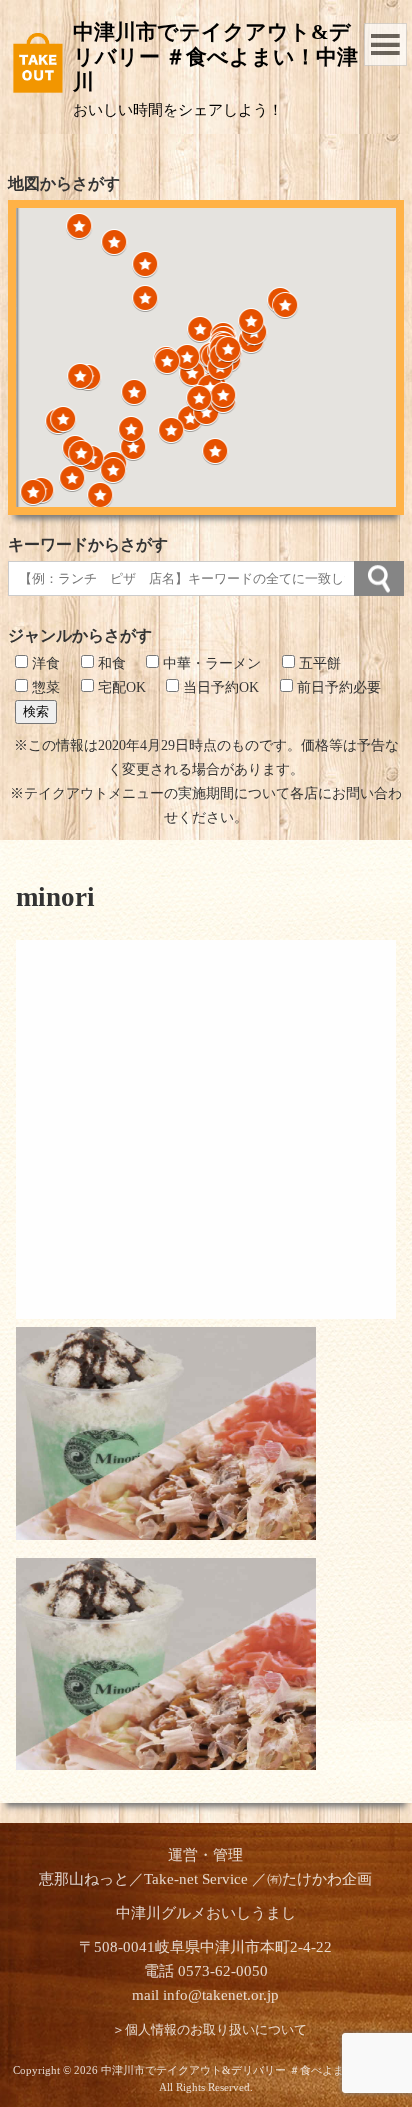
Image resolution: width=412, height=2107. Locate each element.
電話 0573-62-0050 (206, 1971)
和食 (110, 663)
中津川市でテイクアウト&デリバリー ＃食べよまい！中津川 (215, 57)
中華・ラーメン (210, 663)
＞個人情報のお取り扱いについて (209, 2030)
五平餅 (318, 663)
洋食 (44, 663)
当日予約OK (219, 687)
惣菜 (44, 687)
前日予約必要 (337, 687)
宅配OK (120, 687)
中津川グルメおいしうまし (206, 1913)
